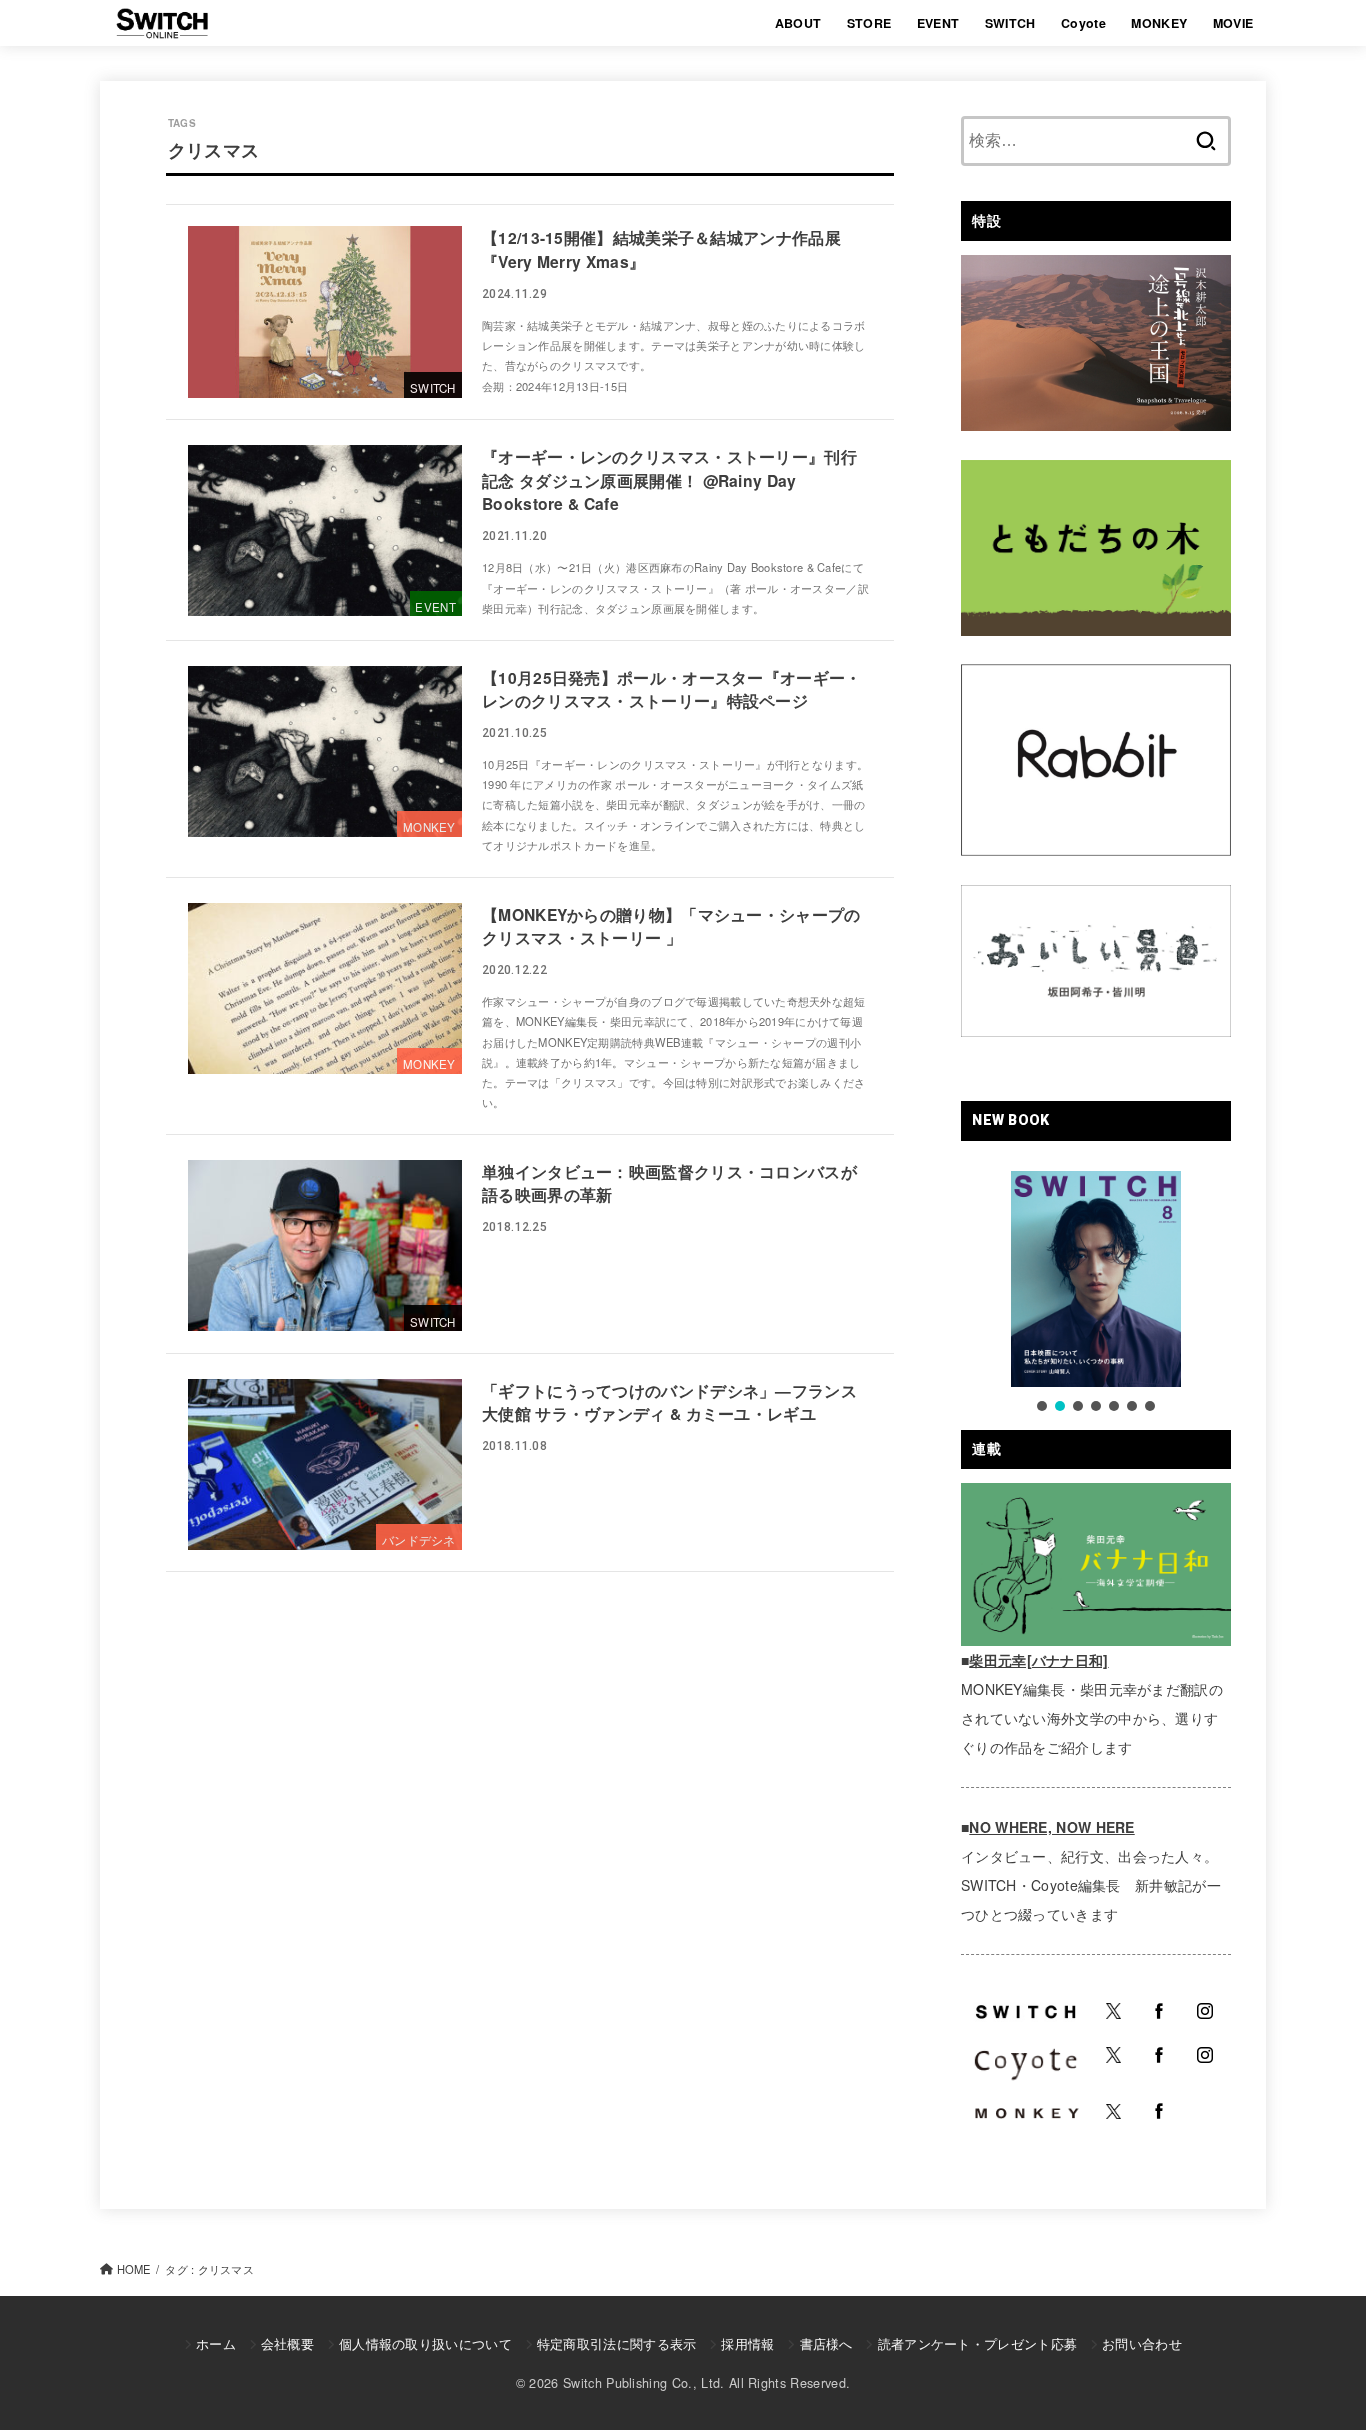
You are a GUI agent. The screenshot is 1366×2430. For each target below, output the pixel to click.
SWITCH (1010, 23)
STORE (869, 23)
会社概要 (287, 2343)
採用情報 (747, 2343)
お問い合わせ (1142, 2343)
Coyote (1083, 23)
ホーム (216, 2343)
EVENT (938, 23)
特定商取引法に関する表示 (617, 2343)
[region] (1096, 1293)
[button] (1042, 1406)
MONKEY (1159, 23)
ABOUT (798, 23)
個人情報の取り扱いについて (425, 2343)
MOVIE (1233, 23)
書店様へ (826, 2343)
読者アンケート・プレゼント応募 (977, 2343)
